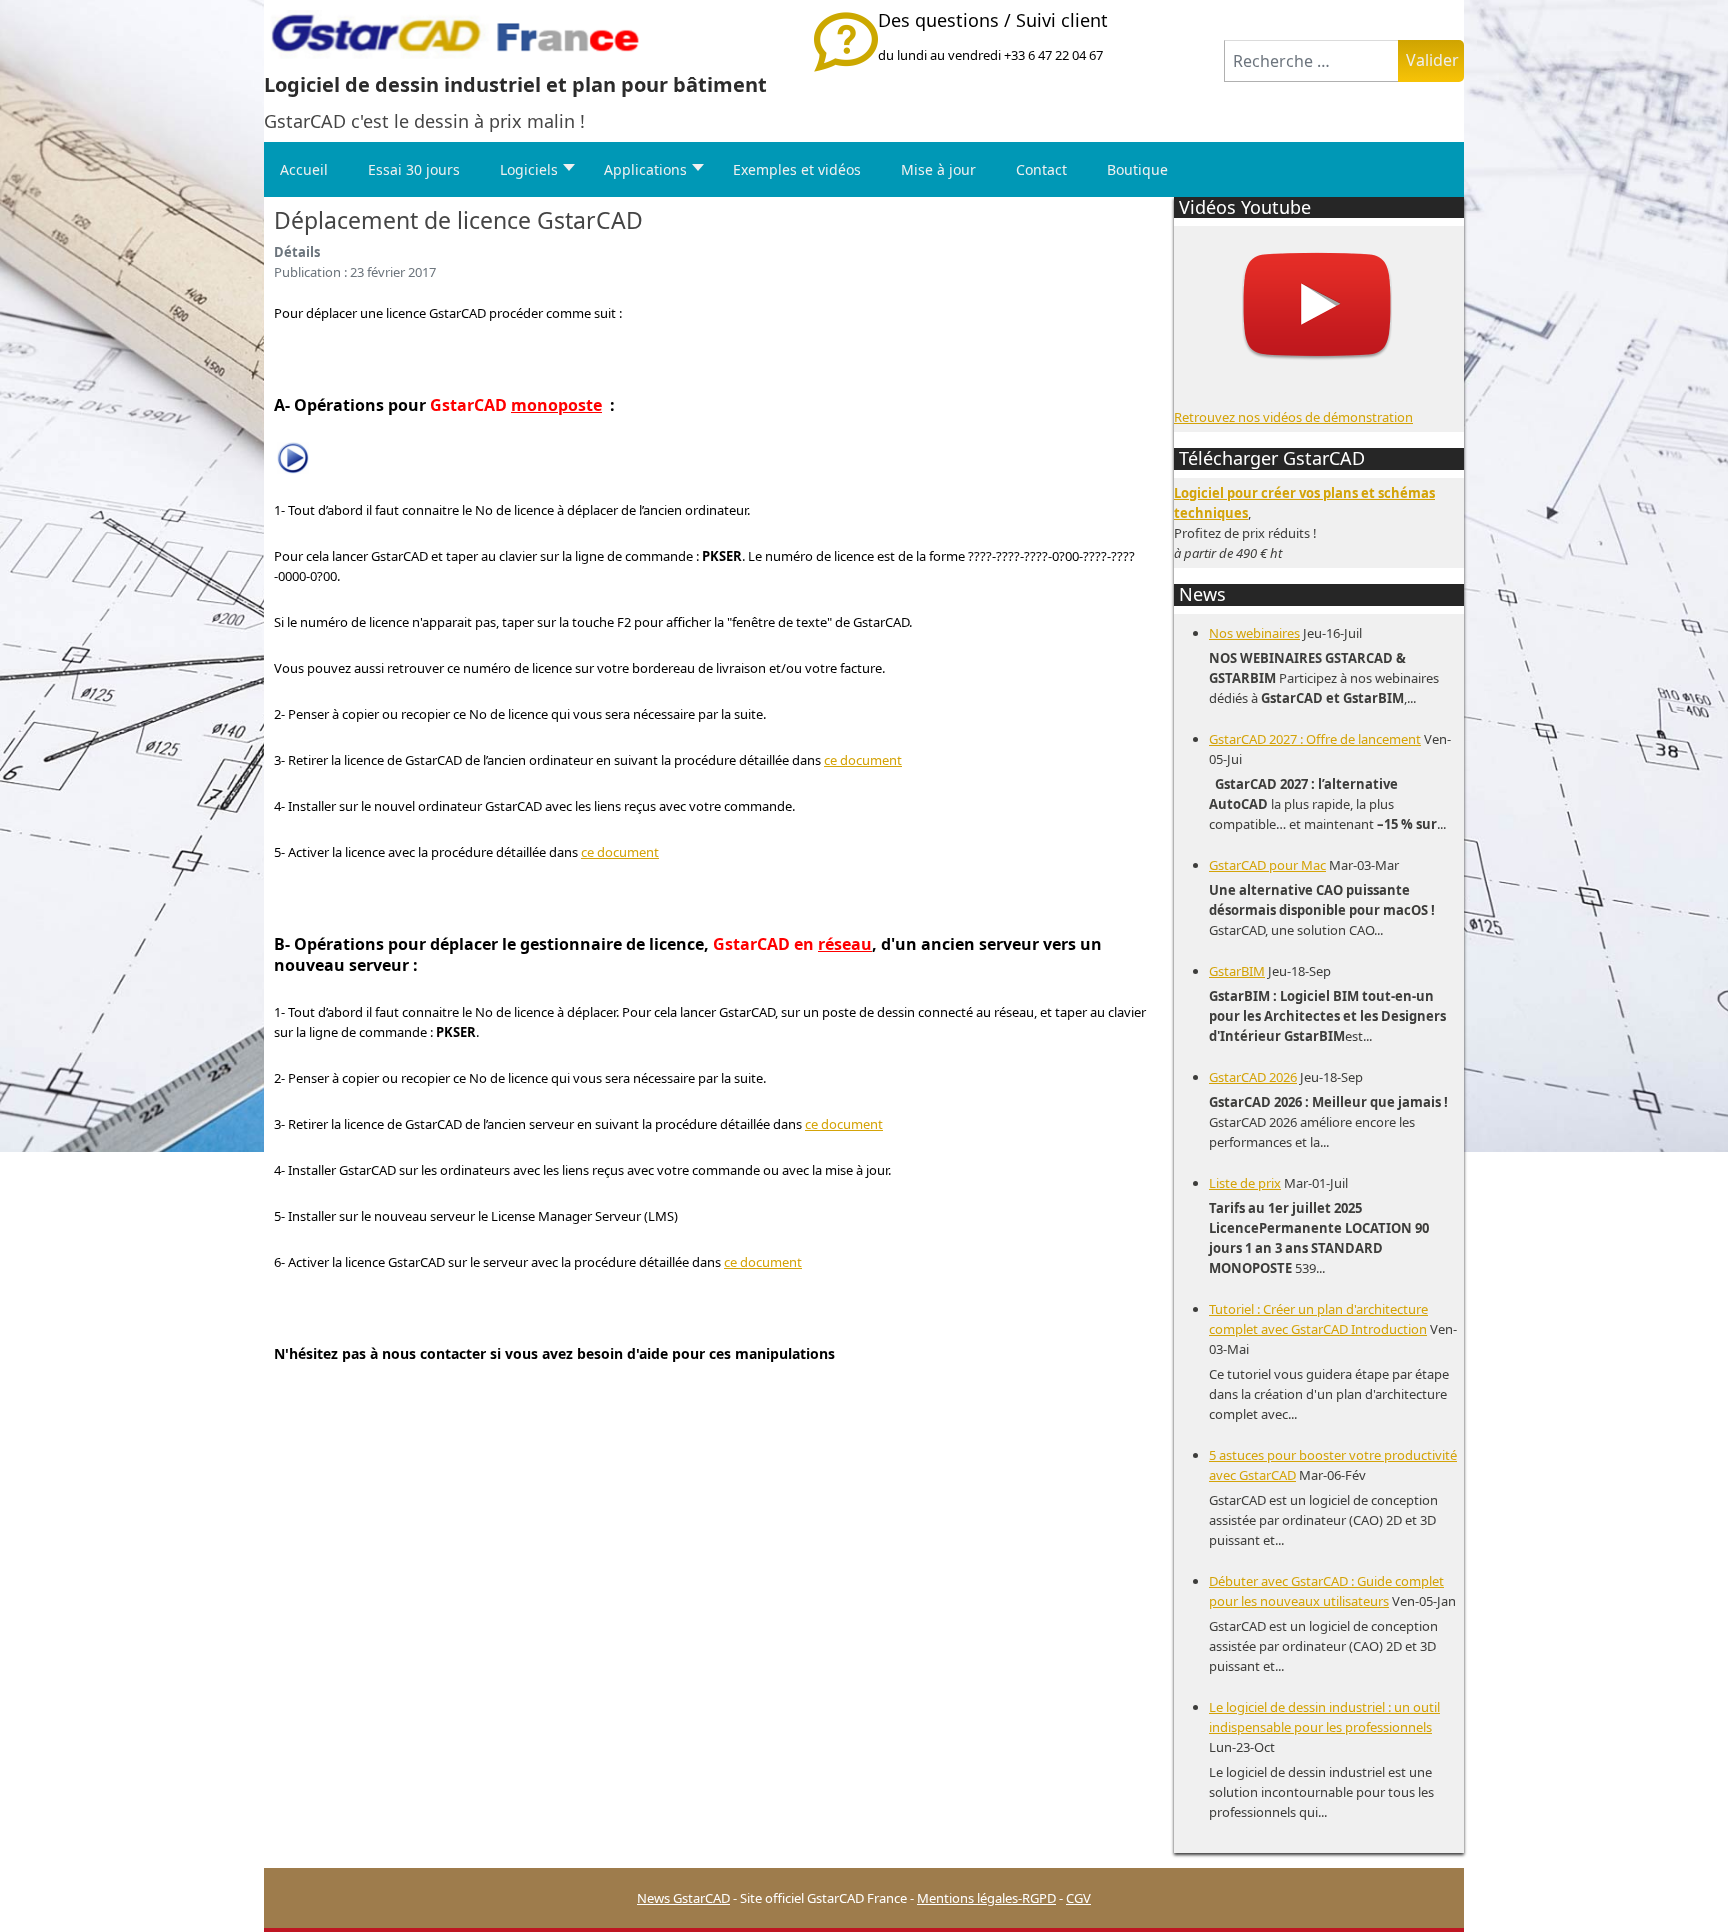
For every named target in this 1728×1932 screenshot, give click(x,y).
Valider (1432, 60)
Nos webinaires (1254, 633)
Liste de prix (1245, 1183)
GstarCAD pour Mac (1267, 865)
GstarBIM (1237, 971)
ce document (863, 760)
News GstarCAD (683, 1898)
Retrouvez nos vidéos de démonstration (1293, 417)
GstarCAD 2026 (1253, 1077)
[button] (1683, 1887)
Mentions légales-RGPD (986, 1898)
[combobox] (1311, 61)
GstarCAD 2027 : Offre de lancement (1315, 739)
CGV (1078, 1898)
